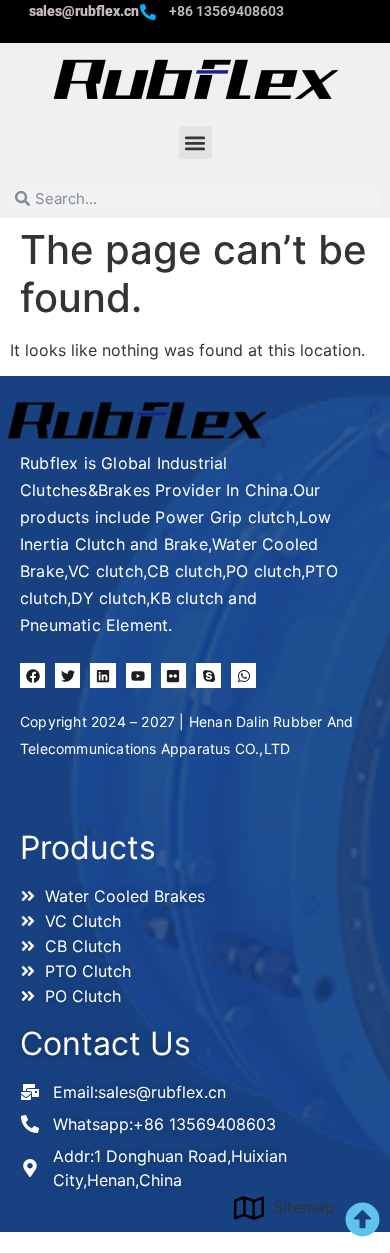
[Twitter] (67, 675)
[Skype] (208, 675)
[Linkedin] (102, 675)
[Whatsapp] (243, 675)
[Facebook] (32, 675)
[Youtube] (138, 675)
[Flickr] (173, 675)
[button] (195, 142)
